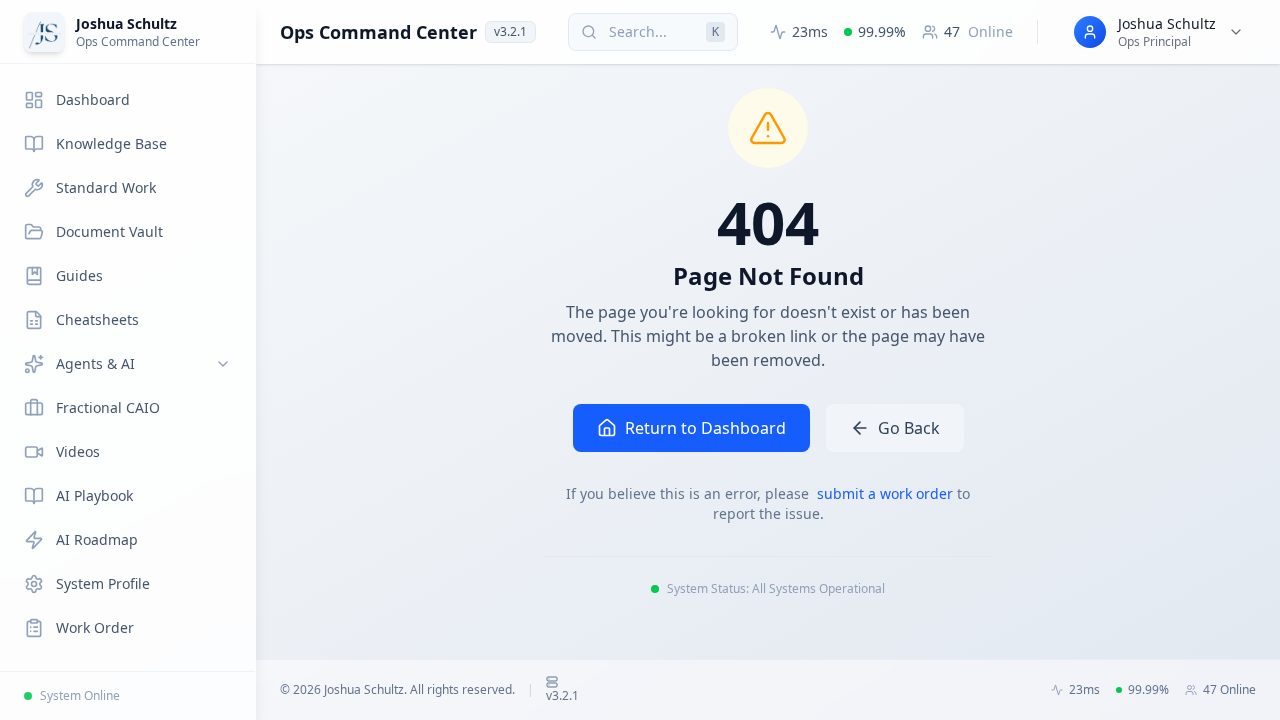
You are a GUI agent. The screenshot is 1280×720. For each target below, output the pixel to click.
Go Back (909, 428)
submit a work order (887, 493)
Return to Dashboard (705, 428)
